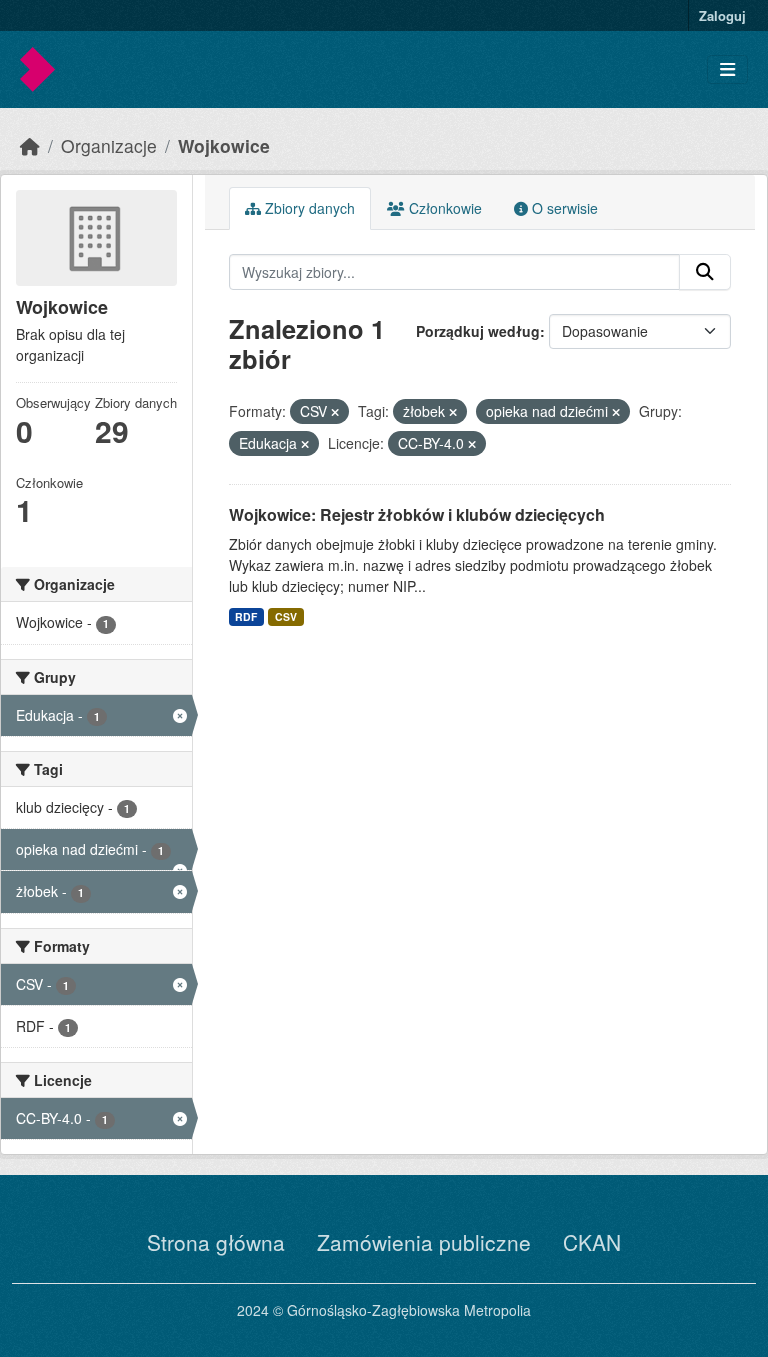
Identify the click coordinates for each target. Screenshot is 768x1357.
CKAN (592, 1242)
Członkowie (443, 208)
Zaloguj (722, 15)
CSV (286, 616)
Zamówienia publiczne (424, 1242)
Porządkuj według (478, 331)
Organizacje (109, 145)
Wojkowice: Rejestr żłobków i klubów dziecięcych (417, 514)
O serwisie (563, 208)
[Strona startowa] (30, 145)
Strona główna (216, 1242)
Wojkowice (224, 145)
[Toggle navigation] (727, 69)
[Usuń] (335, 412)
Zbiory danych (308, 208)
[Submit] (705, 272)
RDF (246, 616)
